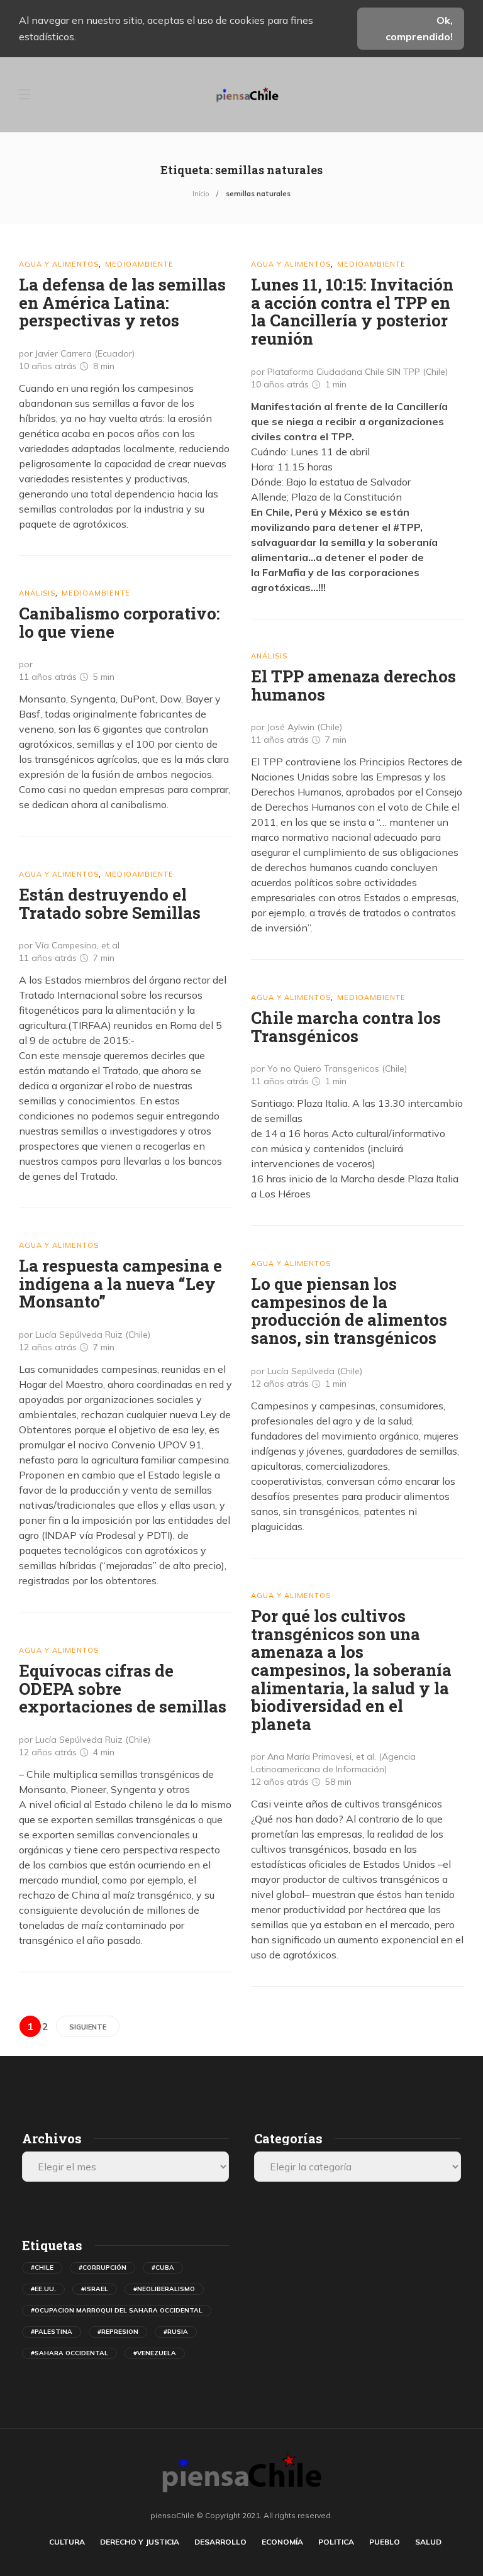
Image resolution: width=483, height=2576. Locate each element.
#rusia (176, 2332)
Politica (336, 2542)
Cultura (67, 2542)
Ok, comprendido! (419, 28)
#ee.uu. (43, 2289)
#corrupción (103, 2268)
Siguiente (88, 2027)
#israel (95, 2289)
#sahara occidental (69, 2353)
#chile (42, 2268)
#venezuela (155, 2353)
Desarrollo (220, 2542)
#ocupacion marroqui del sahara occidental (117, 2310)
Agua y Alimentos (59, 264)
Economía (282, 2542)
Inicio (201, 194)
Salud (428, 2542)
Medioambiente (139, 264)
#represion (118, 2332)
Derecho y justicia (140, 2542)
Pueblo (385, 2542)
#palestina (52, 2332)
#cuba (163, 2268)
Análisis (37, 593)
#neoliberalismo (164, 2289)
